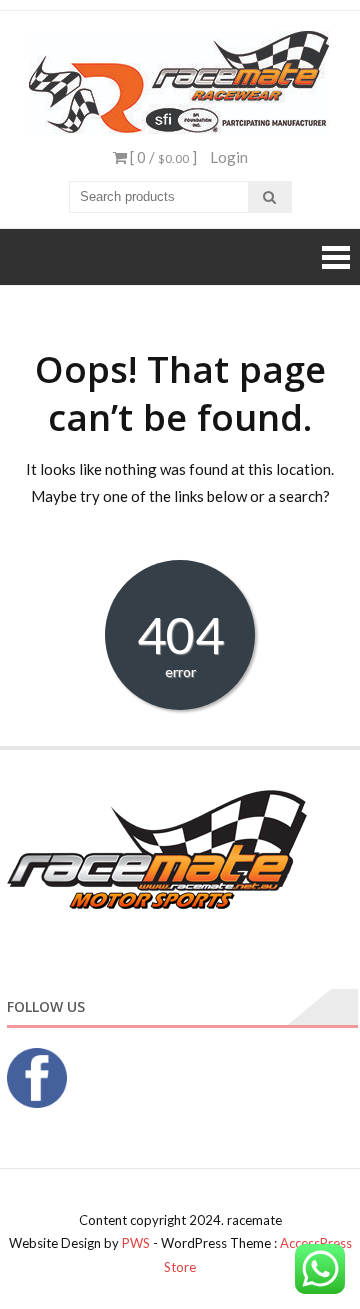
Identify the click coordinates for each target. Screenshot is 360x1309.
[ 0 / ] (162, 157)
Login (229, 157)
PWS (136, 1243)
